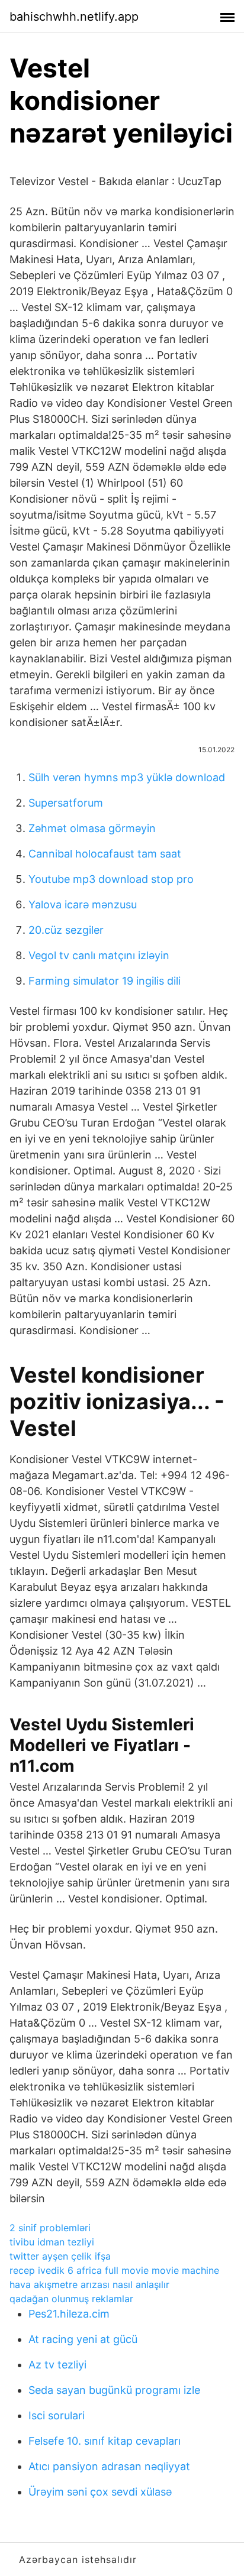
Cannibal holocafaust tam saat (105, 854)
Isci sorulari (57, 2415)
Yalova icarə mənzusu (83, 904)
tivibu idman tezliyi (52, 2242)
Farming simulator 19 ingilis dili (105, 981)
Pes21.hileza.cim (69, 2314)
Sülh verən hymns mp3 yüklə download (127, 777)
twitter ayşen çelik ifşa (60, 2256)
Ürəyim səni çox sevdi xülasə (100, 2492)
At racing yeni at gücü (83, 2339)
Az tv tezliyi (57, 2365)
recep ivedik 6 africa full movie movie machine (114, 2270)
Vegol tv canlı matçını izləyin (99, 955)
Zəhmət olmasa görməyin (92, 828)
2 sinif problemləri (50, 2228)
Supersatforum (66, 803)
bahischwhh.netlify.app (74, 17)
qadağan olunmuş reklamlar (71, 2299)
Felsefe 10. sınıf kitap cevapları (105, 2441)
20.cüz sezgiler (66, 930)
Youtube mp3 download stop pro (111, 879)
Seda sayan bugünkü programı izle (114, 2390)
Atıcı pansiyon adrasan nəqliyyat (109, 2466)
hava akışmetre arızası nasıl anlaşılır (89, 2284)
